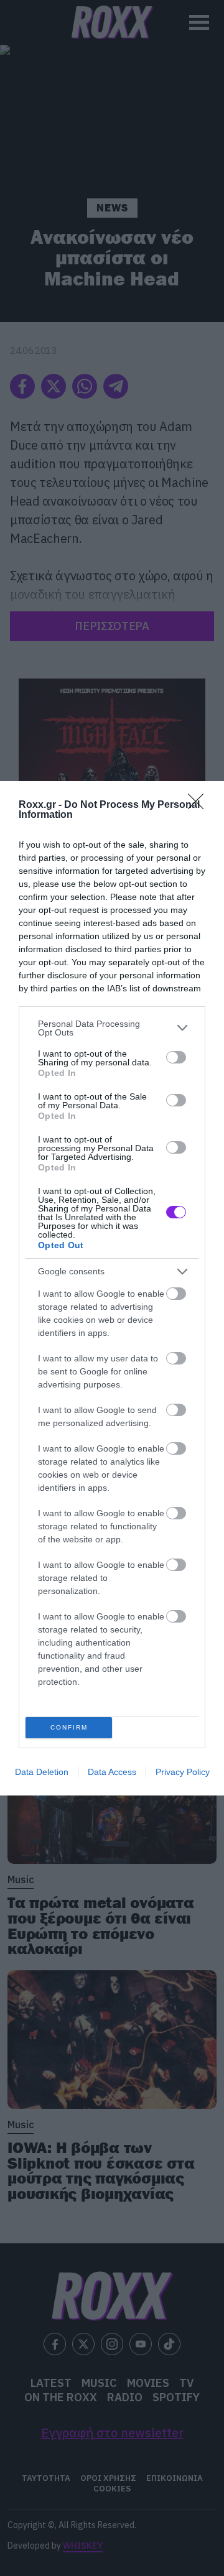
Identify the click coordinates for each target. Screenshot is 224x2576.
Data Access (112, 1772)
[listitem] (112, 1028)
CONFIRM (69, 1727)
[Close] (200, 805)
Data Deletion (42, 1772)
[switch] (176, 1057)
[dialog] (112, 1288)
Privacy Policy (183, 1772)
